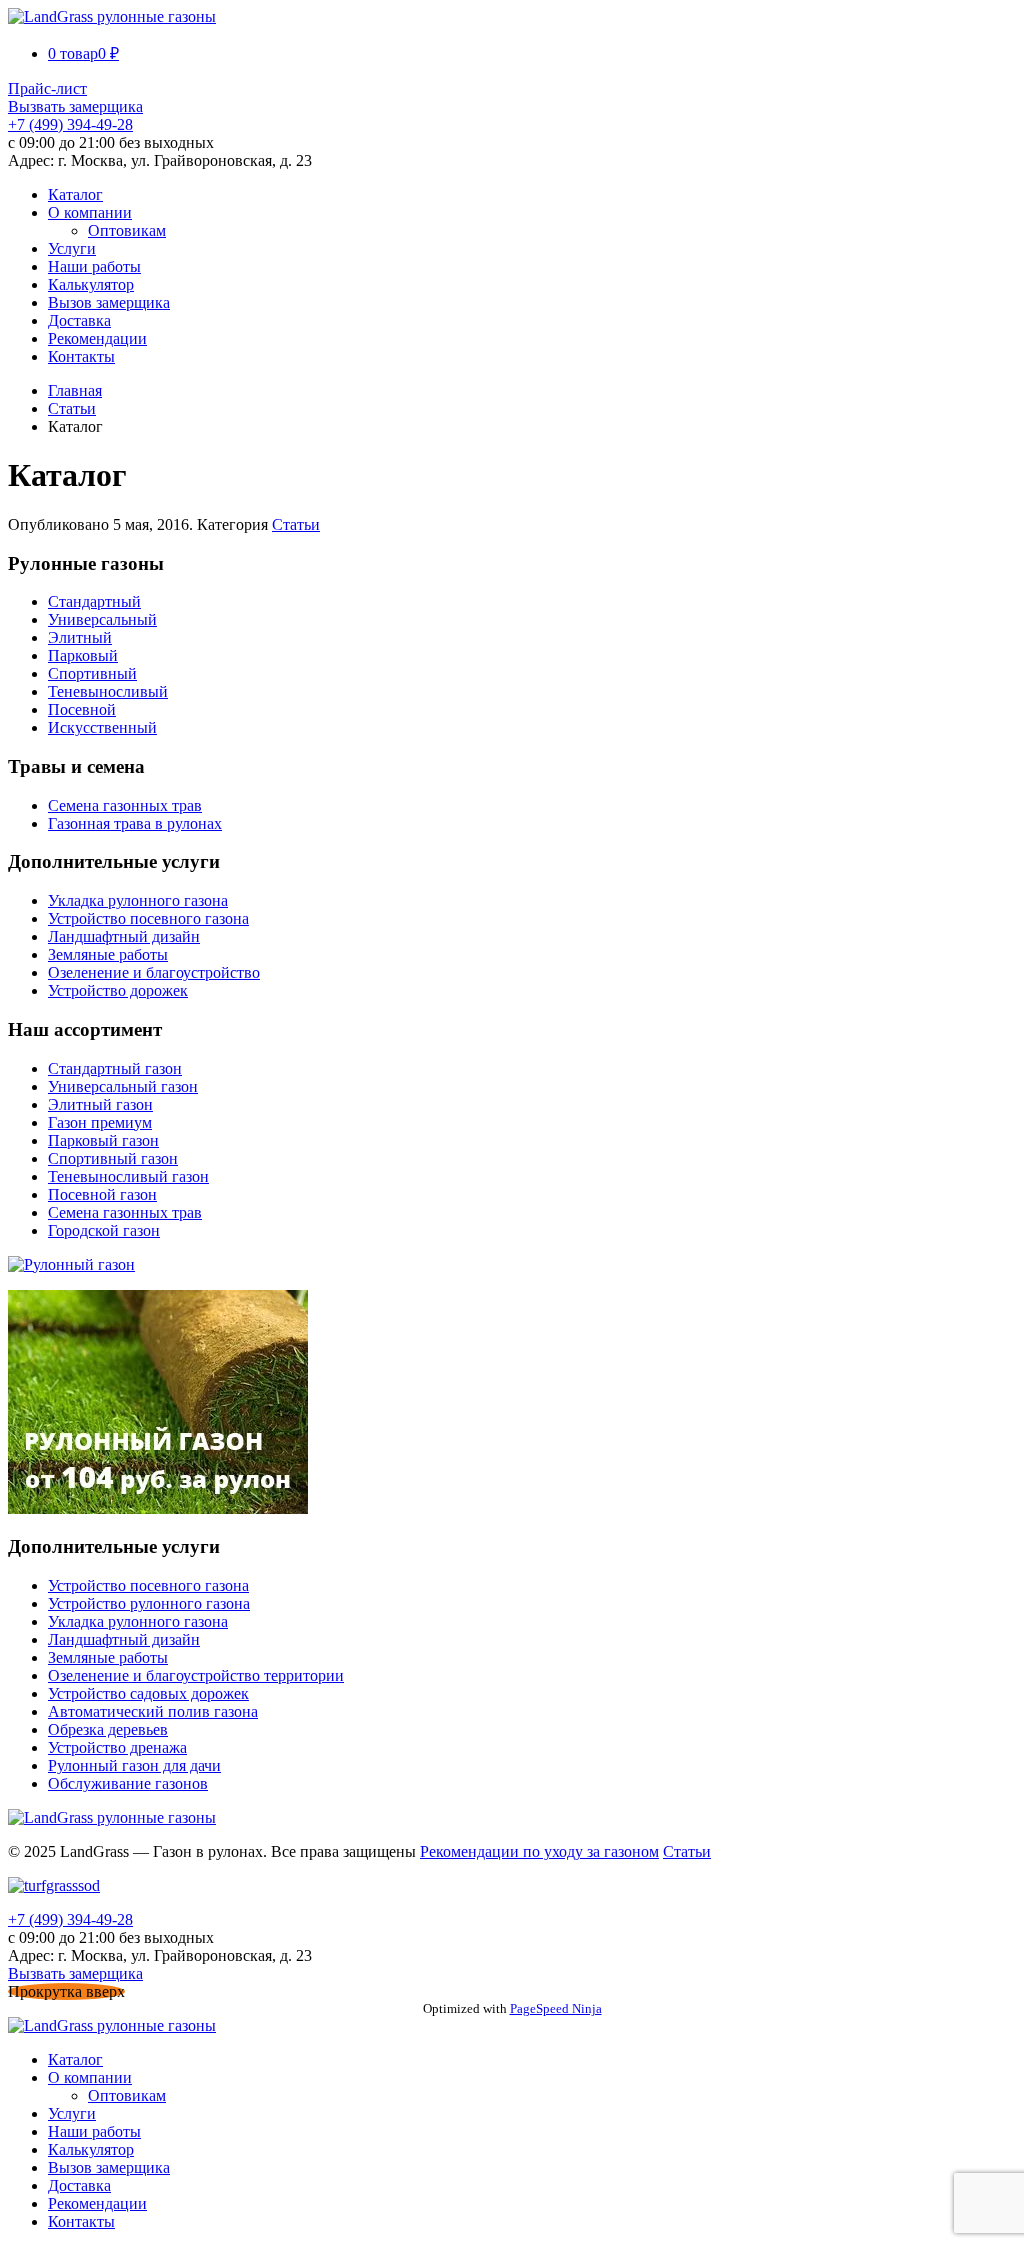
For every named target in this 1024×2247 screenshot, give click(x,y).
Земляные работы (108, 954)
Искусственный (102, 727)
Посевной (82, 709)
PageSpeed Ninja (556, 2008)
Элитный (80, 637)
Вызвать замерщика (75, 106)
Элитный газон (100, 1104)
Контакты (81, 356)
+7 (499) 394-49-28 (70, 124)
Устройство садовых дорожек (148, 1693)
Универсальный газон (123, 1086)
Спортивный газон (113, 1158)
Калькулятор (91, 284)
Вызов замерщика (109, 302)
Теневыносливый (108, 691)
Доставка (79, 320)
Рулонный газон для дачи (134, 1765)
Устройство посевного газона (148, 918)
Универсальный (102, 619)
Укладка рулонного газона (138, 900)
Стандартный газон (115, 1068)
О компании (90, 212)
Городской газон (104, 1230)
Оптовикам (127, 230)
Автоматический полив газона (153, 1711)
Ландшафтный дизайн (124, 936)
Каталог (75, 194)
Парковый (83, 655)
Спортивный (92, 673)
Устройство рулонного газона (149, 1603)
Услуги (72, 248)
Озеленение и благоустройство (154, 972)
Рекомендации (97, 338)
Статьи (72, 408)
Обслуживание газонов (128, 1783)
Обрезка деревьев (108, 1729)
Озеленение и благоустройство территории (196, 1675)
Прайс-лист (47, 88)
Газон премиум (100, 1122)
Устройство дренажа (117, 1747)
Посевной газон (102, 1194)
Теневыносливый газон (128, 1176)
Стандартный (94, 601)
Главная (75, 390)
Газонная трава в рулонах (135, 823)
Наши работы (94, 266)
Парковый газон (103, 1140)
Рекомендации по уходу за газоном (539, 1851)
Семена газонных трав (125, 805)
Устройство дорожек (118, 990)
